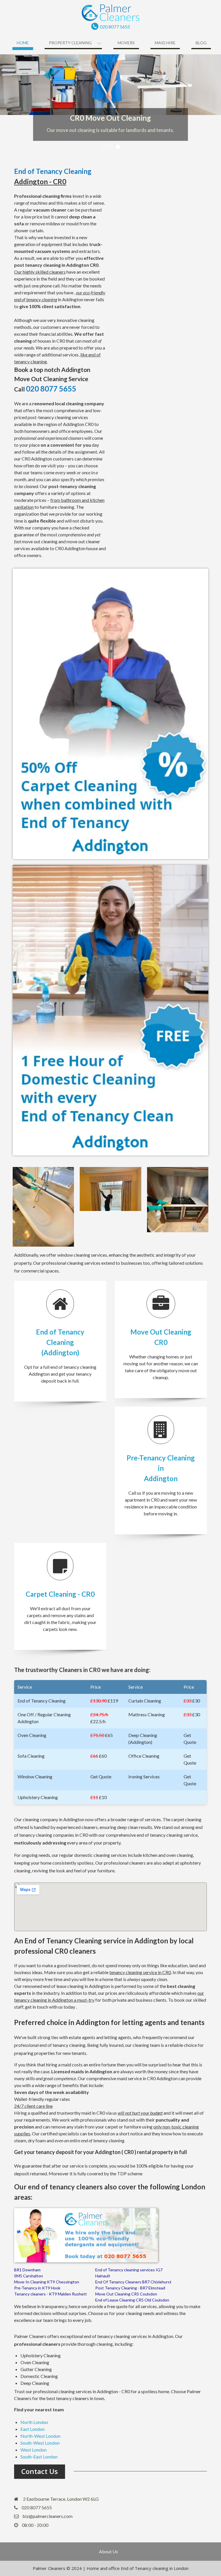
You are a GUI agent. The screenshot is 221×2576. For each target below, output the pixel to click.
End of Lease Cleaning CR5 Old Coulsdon (132, 2300)
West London (34, 2450)
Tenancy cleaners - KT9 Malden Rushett (51, 2294)
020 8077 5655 (115, 27)
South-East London (39, 2457)
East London (33, 2429)
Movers (126, 43)
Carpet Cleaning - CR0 (60, 1594)
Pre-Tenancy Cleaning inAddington (161, 1468)
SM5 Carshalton (28, 2276)
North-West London (40, 2436)
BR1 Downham (27, 2270)
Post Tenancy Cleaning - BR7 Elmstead (130, 2288)
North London (34, 2422)
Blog (201, 43)
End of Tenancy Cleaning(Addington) (60, 1342)
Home (23, 43)
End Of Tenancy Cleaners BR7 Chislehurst (133, 2282)
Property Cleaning (70, 43)
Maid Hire (165, 43)
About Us (108, 2552)
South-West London (40, 2443)
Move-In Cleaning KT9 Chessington (47, 2282)
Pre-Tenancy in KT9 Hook (37, 2288)
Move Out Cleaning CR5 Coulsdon (126, 2294)
